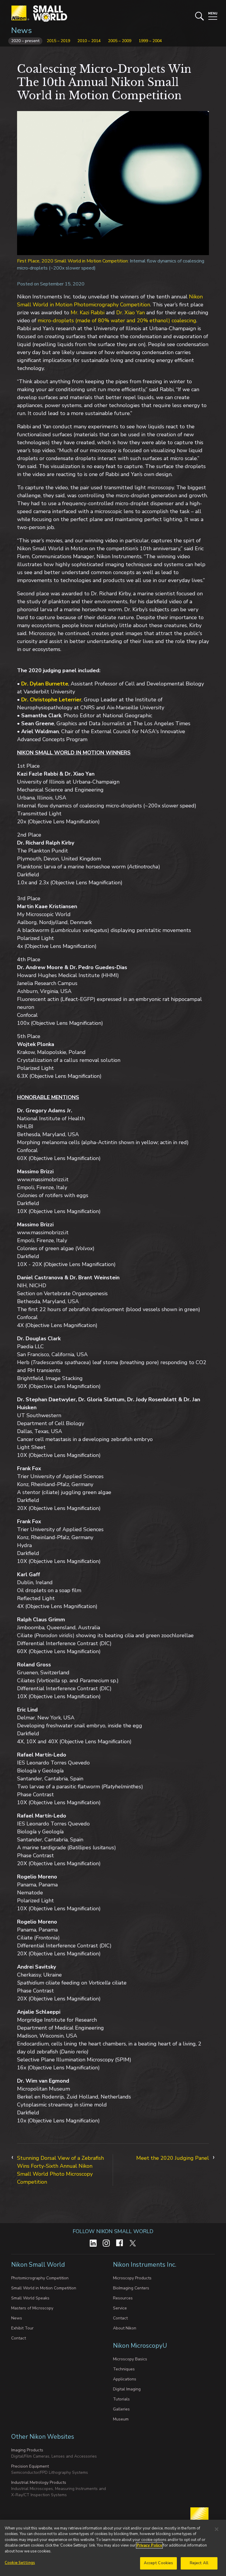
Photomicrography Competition (40, 2278)
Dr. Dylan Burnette (45, 684)
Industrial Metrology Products (39, 2482)
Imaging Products (27, 2450)
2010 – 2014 (89, 41)
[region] (113, 2548)
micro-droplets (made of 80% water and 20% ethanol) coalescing (117, 320)
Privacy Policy (149, 2545)
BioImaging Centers (131, 2288)
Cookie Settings (20, 2563)
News (21, 30)
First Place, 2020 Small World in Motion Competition (72, 261)
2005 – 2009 (120, 41)
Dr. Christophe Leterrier (51, 700)
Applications (125, 2379)
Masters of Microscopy (32, 2308)
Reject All (199, 2563)
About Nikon (125, 2328)
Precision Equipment (30, 2466)
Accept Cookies (159, 2563)
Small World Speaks (30, 2298)
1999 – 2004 (150, 41)
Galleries (121, 2409)
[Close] (217, 2529)
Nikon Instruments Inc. (145, 2265)
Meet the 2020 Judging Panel (173, 2158)
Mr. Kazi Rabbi (88, 313)
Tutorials (121, 2399)
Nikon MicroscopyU (140, 2346)
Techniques (124, 2369)
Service (120, 2308)
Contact (19, 2338)
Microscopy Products (132, 2278)
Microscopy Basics (130, 2359)
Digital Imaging (127, 2389)
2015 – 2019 (58, 41)
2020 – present (25, 41)
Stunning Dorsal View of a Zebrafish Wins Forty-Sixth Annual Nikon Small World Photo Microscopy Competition (60, 2170)
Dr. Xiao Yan (131, 313)
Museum (121, 2419)
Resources (123, 2298)
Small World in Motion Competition (44, 2288)
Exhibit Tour (22, 2328)
